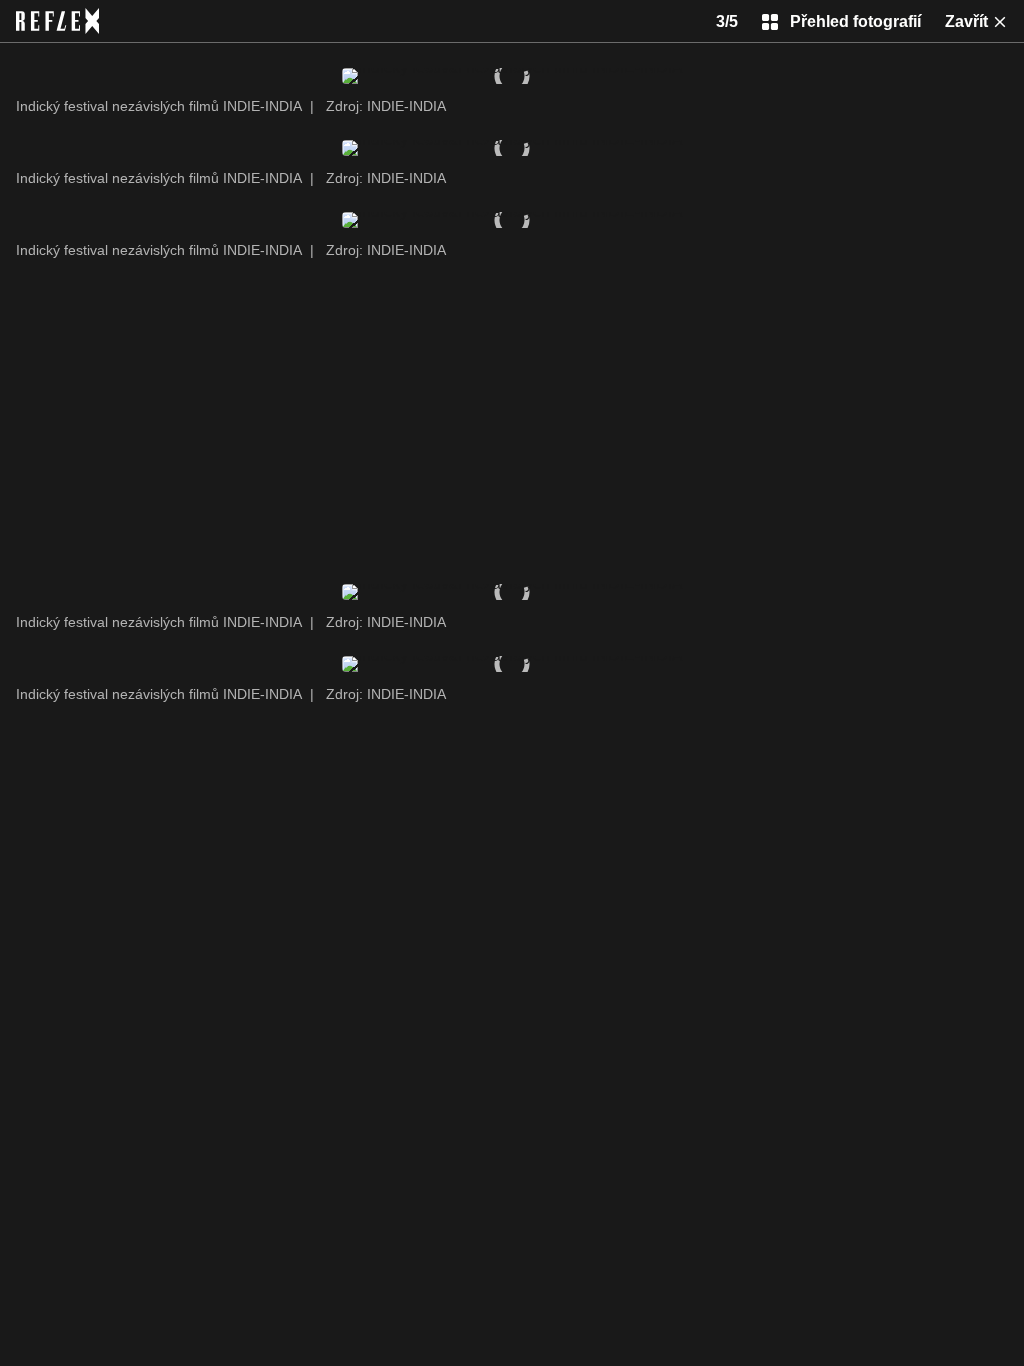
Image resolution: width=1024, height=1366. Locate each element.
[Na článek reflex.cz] (57, 21)
